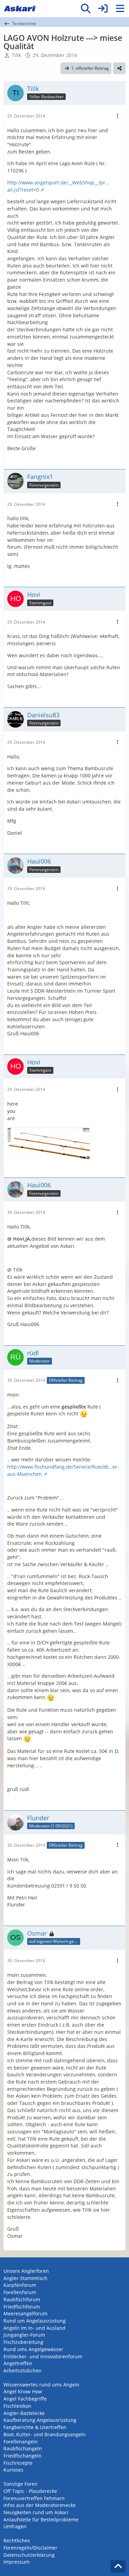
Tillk (16, 55)
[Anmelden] (103, 9)
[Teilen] (119, 68)
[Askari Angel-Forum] (20, 9)
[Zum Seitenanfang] (118, 2566)
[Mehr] (118, 116)
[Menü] (120, 9)
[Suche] (86, 9)
